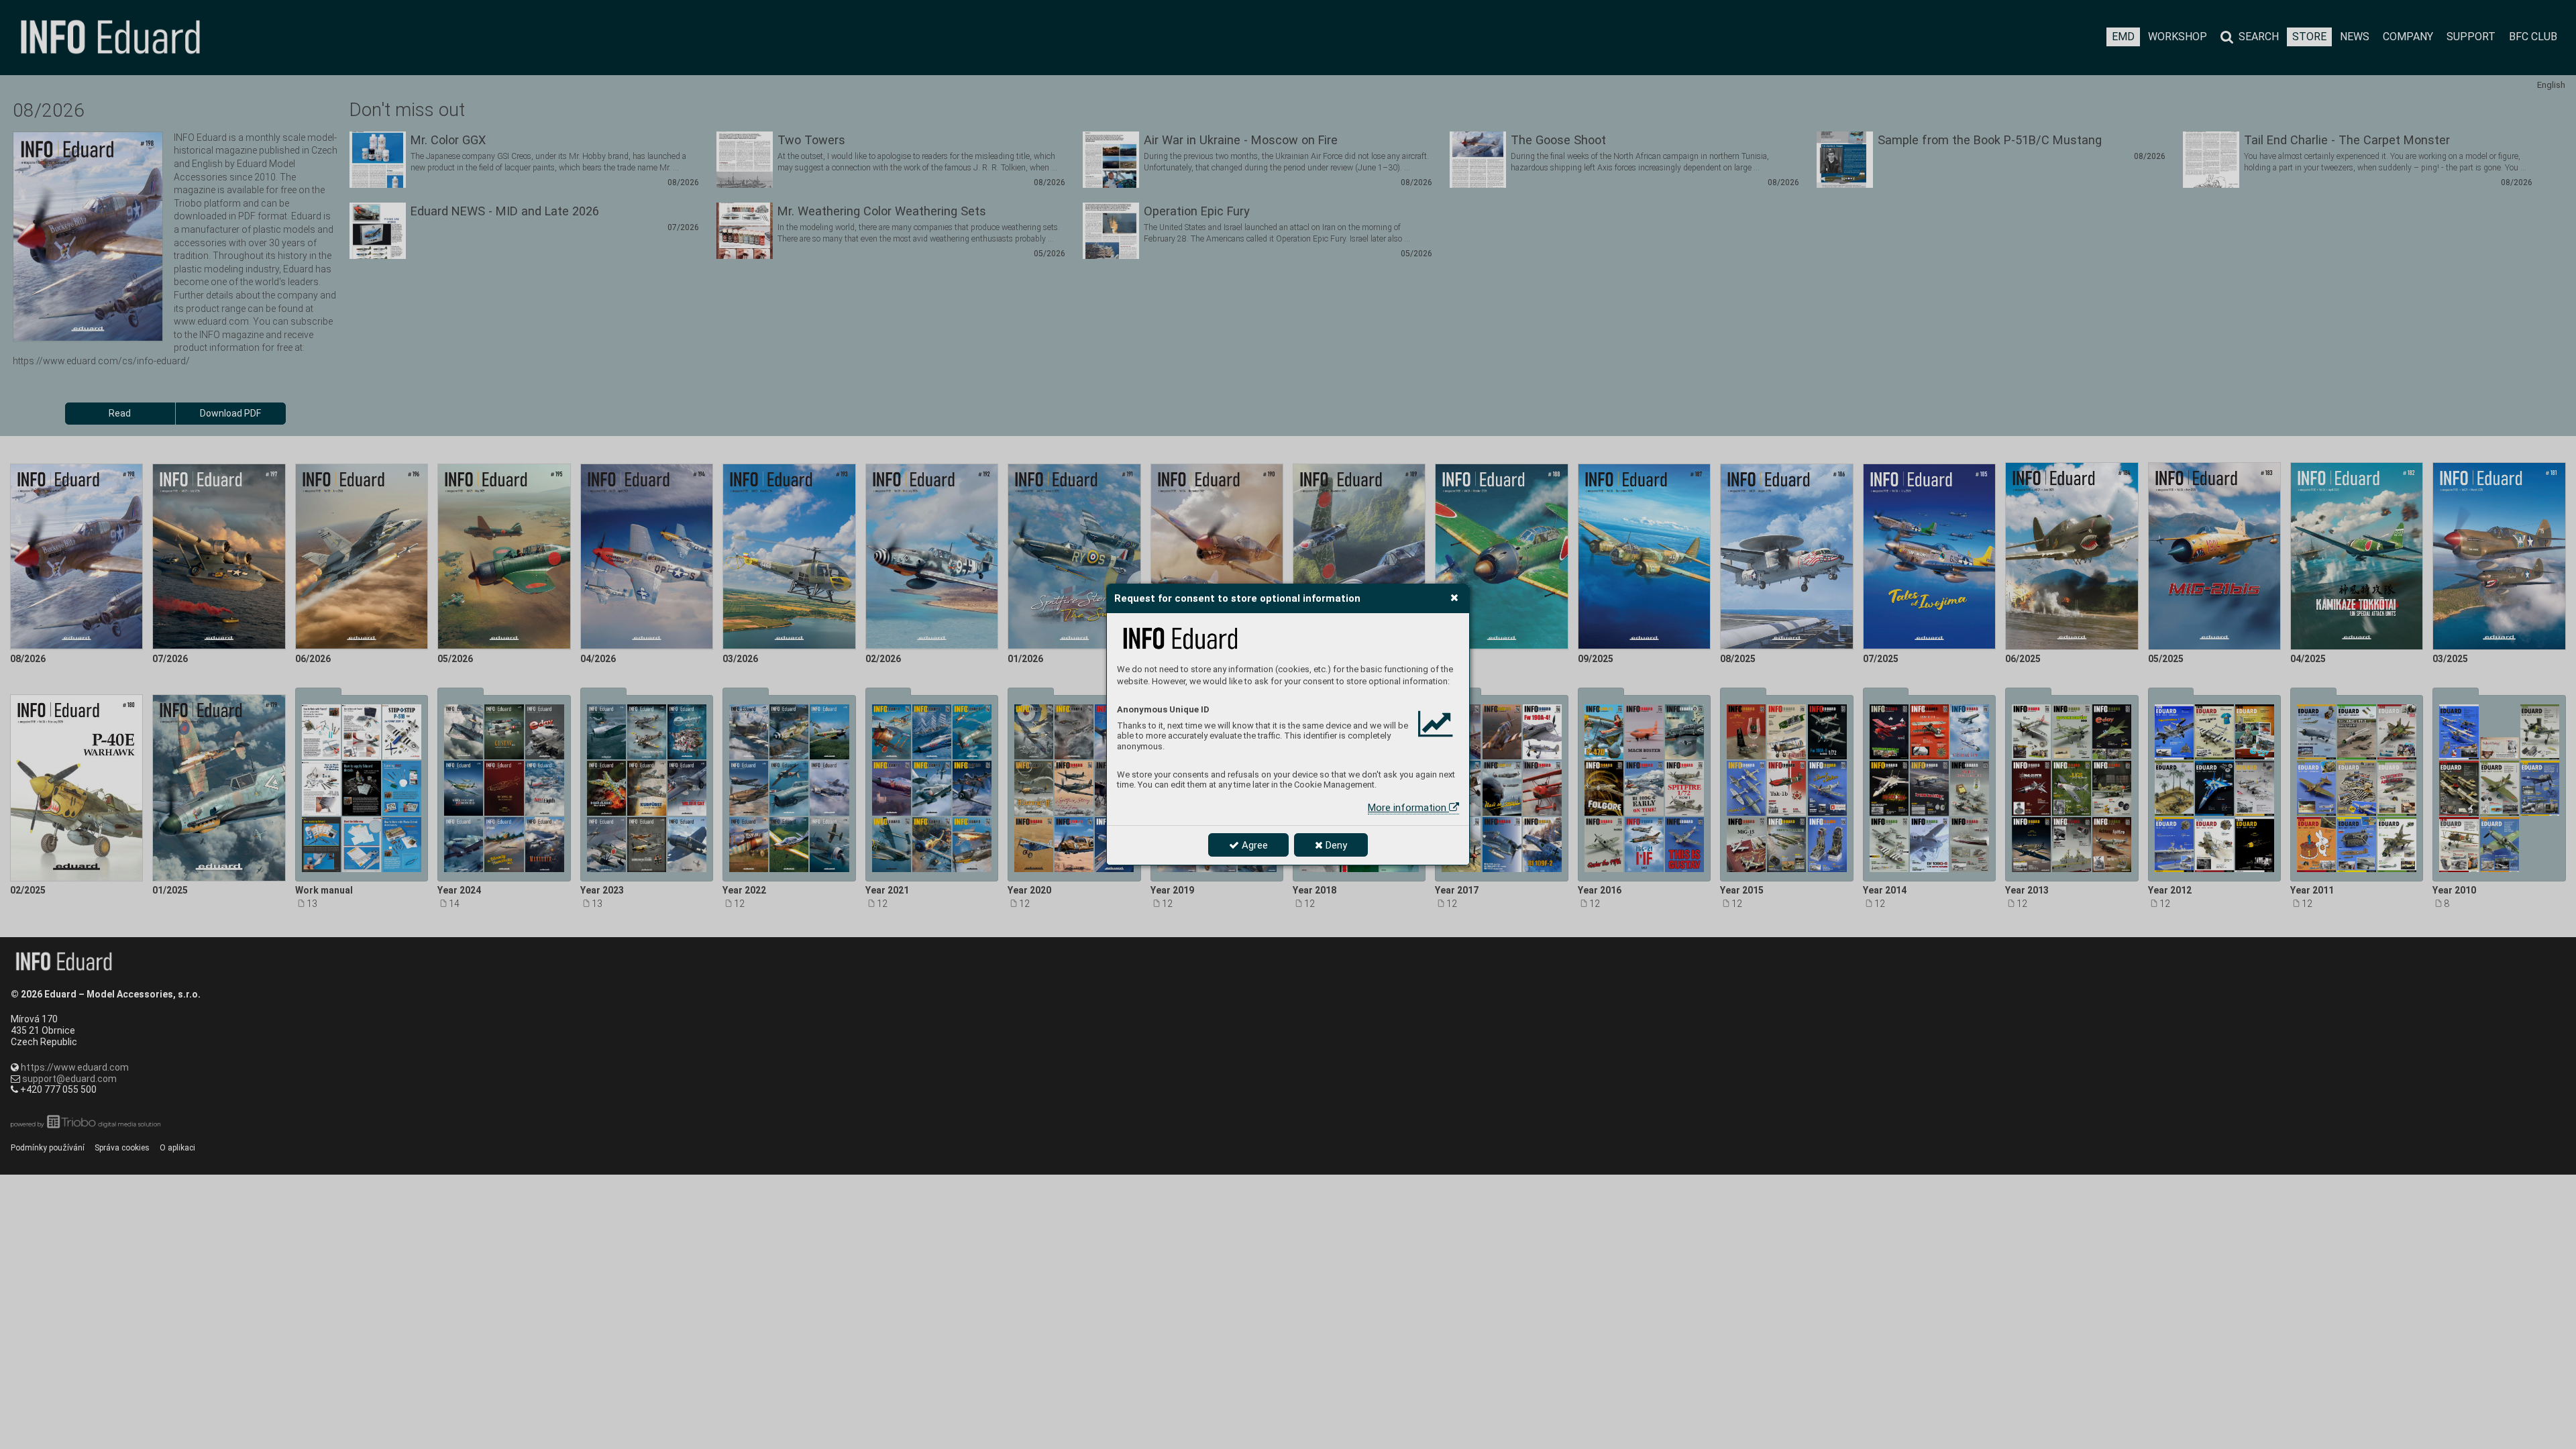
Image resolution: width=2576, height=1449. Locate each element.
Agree (1253, 845)
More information (1408, 808)
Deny (1335, 845)
